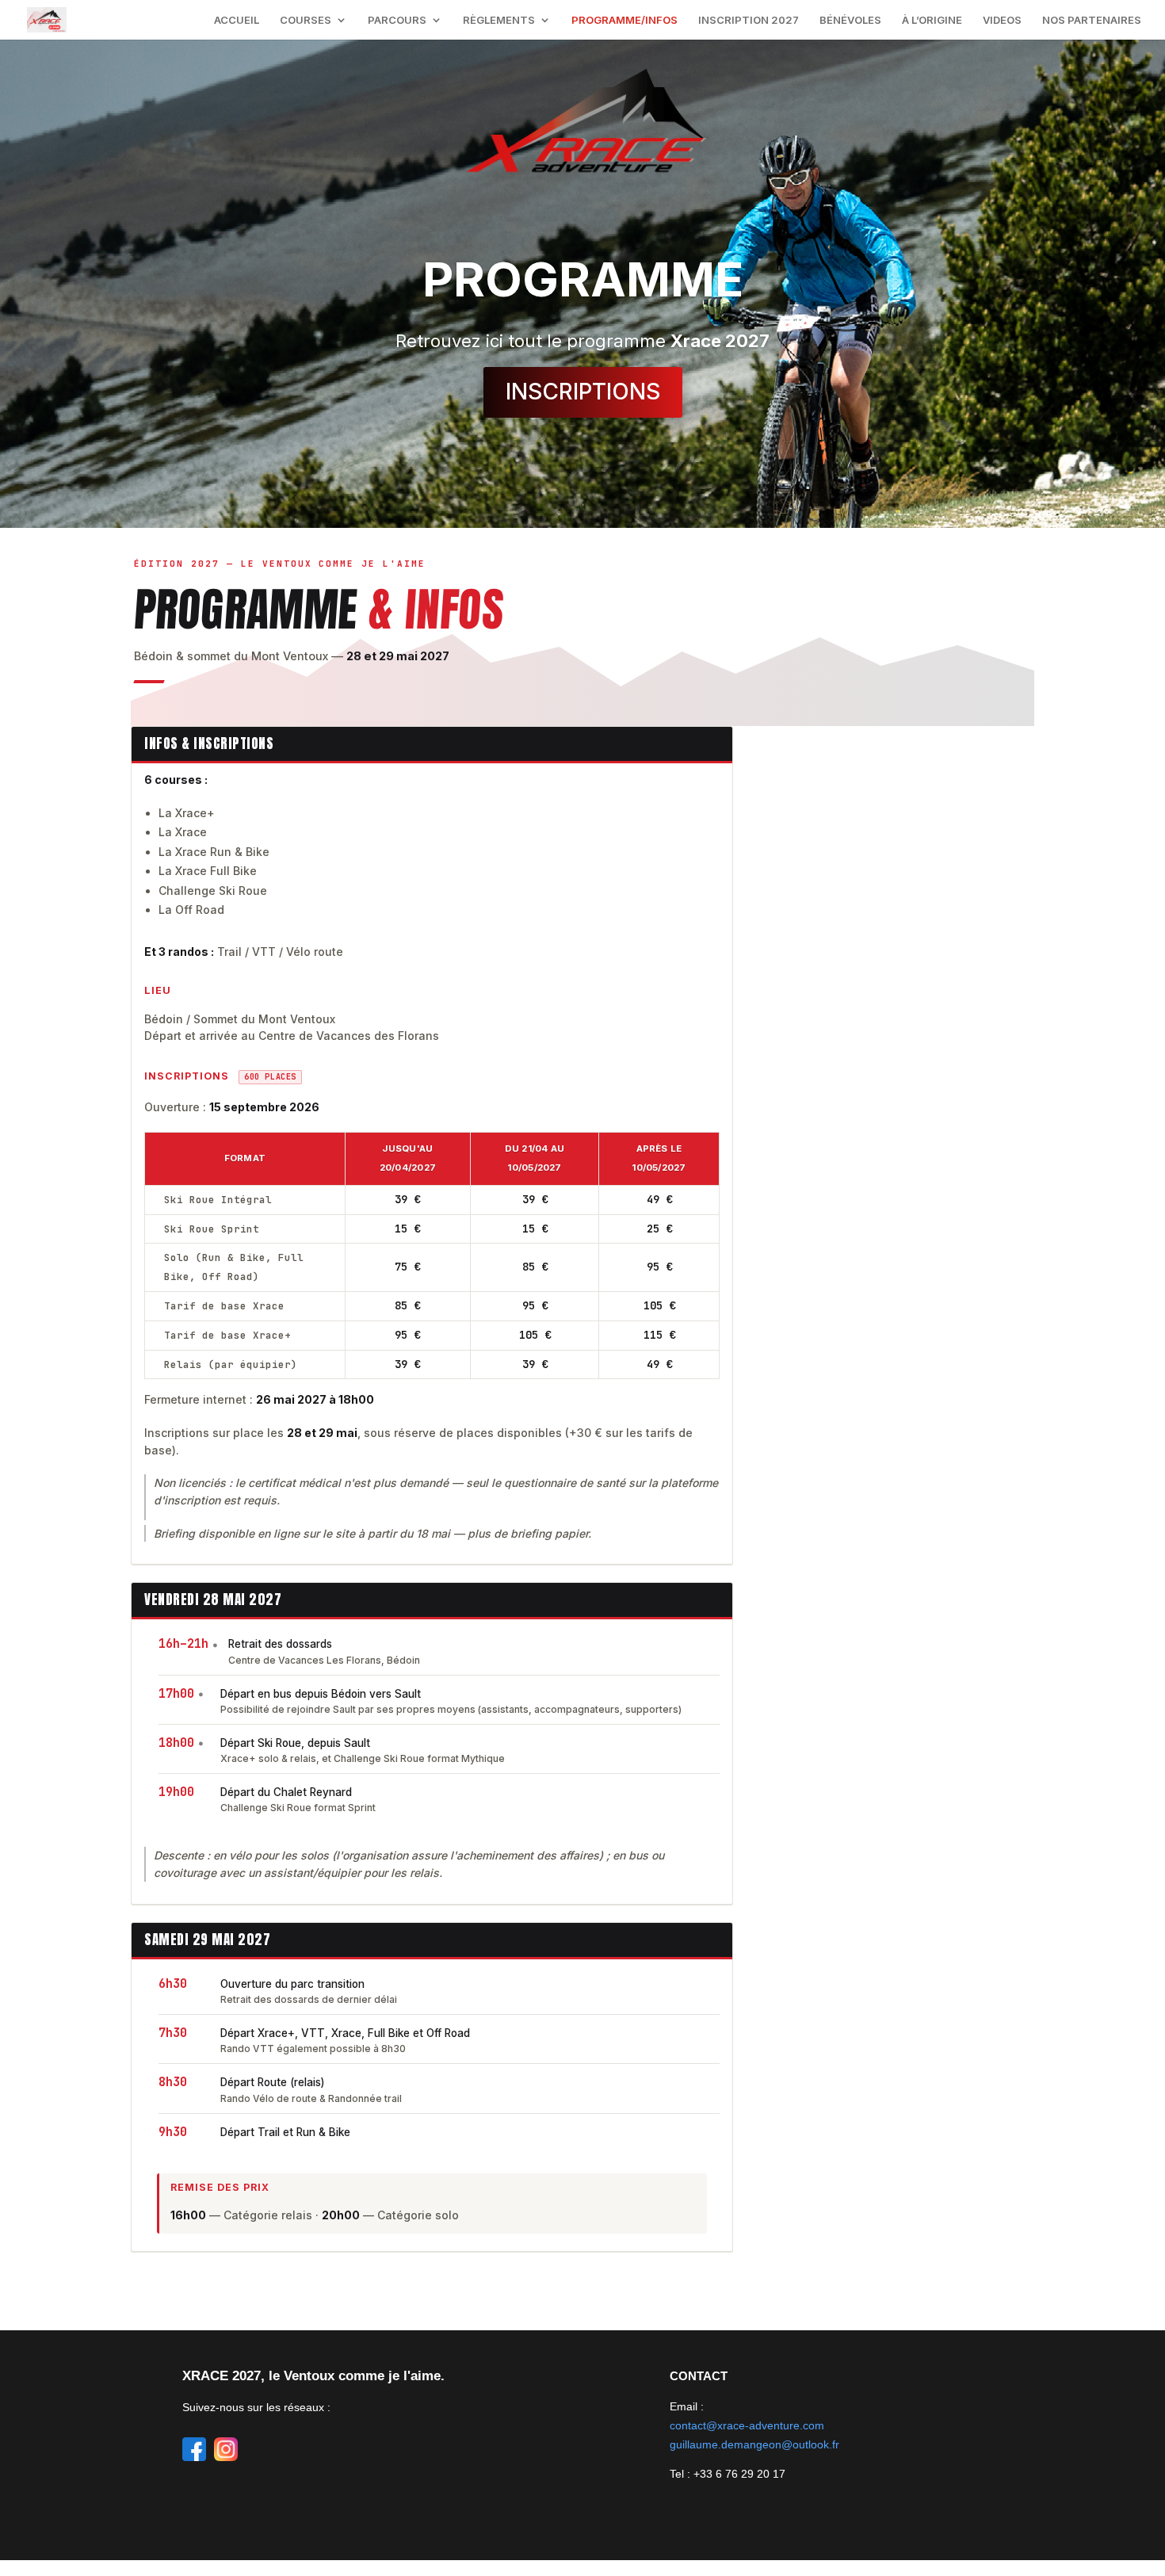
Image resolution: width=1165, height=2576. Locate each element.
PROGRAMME (583, 279)
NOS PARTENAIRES (1092, 20)
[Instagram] (226, 2446)
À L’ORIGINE (932, 20)
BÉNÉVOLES (850, 20)
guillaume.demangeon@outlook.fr (754, 2444)
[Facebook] (194, 2446)
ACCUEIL (237, 20)
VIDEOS (1002, 20)
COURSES (306, 20)
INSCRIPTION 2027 (749, 20)
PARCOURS (397, 20)
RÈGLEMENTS (499, 20)
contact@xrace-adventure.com (747, 2425)
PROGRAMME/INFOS (625, 20)
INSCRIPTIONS (583, 392)
